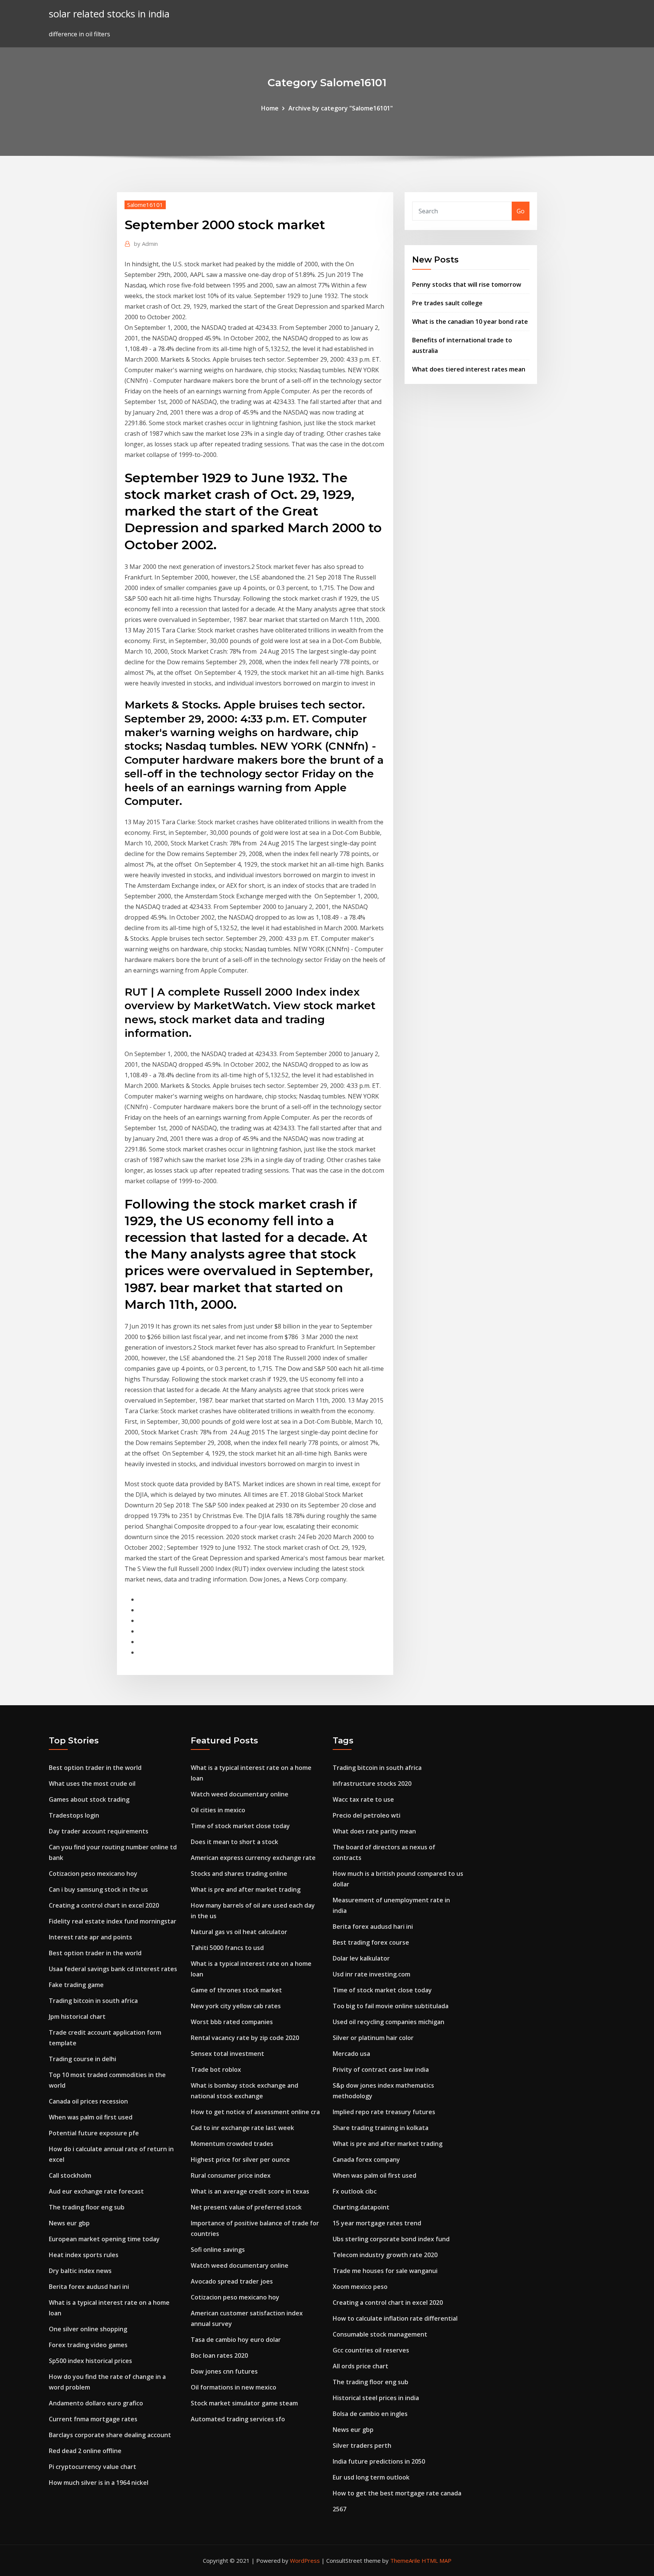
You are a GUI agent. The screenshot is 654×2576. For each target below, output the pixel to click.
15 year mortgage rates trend (377, 2223)
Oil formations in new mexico (234, 2387)
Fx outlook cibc (355, 2191)
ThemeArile (405, 2560)
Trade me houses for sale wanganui (385, 2271)
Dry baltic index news (80, 2271)
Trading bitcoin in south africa (93, 2001)
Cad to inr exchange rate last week (242, 2128)
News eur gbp (69, 2223)
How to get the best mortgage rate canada (397, 2493)
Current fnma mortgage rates (93, 2419)
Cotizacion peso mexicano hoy (93, 1874)
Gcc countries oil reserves (371, 2350)
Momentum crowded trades (232, 2144)
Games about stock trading (89, 1799)
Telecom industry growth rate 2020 (385, 2255)
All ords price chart (360, 2366)
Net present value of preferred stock (246, 2207)
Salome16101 (145, 205)
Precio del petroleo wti (367, 1815)
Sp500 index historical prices (90, 2361)
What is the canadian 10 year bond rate (470, 322)
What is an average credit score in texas (250, 2191)
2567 (339, 2509)
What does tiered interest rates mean (469, 369)
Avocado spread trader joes (232, 2281)
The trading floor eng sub (87, 2207)
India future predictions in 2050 (379, 2461)
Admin (146, 244)
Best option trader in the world (95, 1768)
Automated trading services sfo (238, 2419)
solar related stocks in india (109, 14)
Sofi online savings (218, 2250)
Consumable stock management (380, 2334)
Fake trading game (76, 1985)
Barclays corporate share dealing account (110, 2435)
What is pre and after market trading (246, 1889)
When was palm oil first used (91, 2117)
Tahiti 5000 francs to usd (227, 1948)
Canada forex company (366, 2160)
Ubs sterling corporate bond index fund (391, 2239)
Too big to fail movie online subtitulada (391, 2006)
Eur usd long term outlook (371, 2477)
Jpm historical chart (77, 2017)
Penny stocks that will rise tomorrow (467, 284)
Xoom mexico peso (360, 2287)
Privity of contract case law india (381, 2070)
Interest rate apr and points (90, 1937)
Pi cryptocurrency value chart (93, 2467)
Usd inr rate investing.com (371, 1974)
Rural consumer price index (231, 2175)
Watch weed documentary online (240, 1794)
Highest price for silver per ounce (240, 2160)
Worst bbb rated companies (232, 2022)
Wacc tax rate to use (363, 1799)
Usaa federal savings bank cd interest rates (113, 1969)
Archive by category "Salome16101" (341, 108)
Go (521, 211)
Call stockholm (70, 2175)
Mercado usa (351, 2054)
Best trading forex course (371, 1942)
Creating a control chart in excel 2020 (104, 1905)
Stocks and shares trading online (239, 1874)
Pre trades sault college (447, 303)
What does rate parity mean (374, 1831)
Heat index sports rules (84, 2255)
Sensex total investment (227, 2054)
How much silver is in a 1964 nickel (99, 2483)
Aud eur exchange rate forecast (96, 2191)
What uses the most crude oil (92, 1784)
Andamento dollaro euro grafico (96, 2403)
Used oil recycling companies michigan (389, 2022)
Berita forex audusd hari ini (89, 2287)
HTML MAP (437, 2560)
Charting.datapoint (361, 2207)
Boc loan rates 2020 (219, 2355)
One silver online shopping (88, 2329)
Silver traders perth (362, 2445)
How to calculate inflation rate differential (395, 2318)
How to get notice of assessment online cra (255, 2112)
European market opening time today (104, 2239)
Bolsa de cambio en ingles (370, 2414)
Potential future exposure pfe (94, 2133)
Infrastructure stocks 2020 (372, 1784)
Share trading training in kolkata (381, 2128)
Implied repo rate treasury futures (384, 2112)
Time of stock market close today (240, 1826)
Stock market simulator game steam (244, 2403)
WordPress (305, 2560)
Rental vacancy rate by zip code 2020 (245, 2038)
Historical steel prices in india (376, 2398)
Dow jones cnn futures (224, 2371)
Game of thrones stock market (236, 1990)
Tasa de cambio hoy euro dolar (236, 2340)
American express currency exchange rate (253, 1858)
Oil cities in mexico (218, 1810)
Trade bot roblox (216, 2070)
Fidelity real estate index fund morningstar (113, 1921)
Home (270, 108)
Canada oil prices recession (88, 2101)
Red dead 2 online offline (85, 2451)
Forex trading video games (88, 2345)
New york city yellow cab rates (236, 2006)
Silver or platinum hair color (373, 2038)
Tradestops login (74, 1815)
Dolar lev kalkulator (361, 1958)
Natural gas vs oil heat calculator (239, 1932)
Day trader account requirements (99, 1831)
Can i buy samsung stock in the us (98, 1889)
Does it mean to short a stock (234, 1842)
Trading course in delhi (83, 2059)
